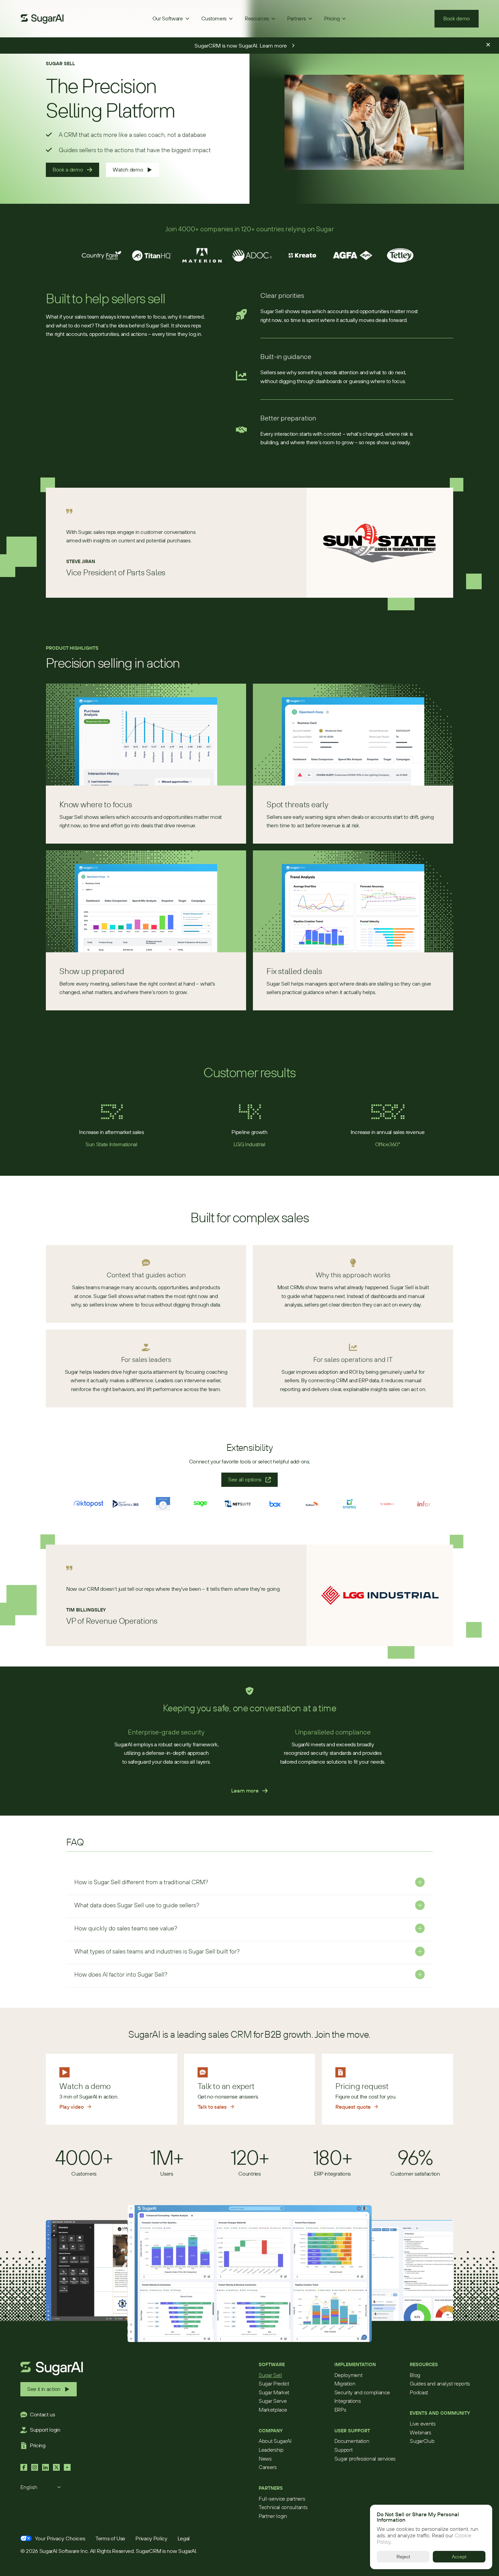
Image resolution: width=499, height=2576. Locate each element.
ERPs (340, 2410)
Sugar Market (274, 2392)
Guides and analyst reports (440, 2383)
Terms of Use (110, 2538)
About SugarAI (275, 2441)
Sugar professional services (365, 2458)
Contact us (42, 2414)
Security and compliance (362, 2392)
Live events (422, 2424)
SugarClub (422, 2441)
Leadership (271, 2450)
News (265, 2458)
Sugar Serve (273, 2401)
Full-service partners (282, 2499)
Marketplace (273, 2410)
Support (344, 2450)
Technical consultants (283, 2507)
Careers (268, 2467)
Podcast (419, 2392)
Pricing (38, 2445)
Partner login (273, 2516)
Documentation (352, 2441)
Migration (345, 2383)
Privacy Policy (151, 2538)
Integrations (348, 2401)
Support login (45, 2430)
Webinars (420, 2432)
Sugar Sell (270, 2375)
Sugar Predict (274, 2383)
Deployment (348, 2375)
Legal (184, 2538)
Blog (415, 2375)
